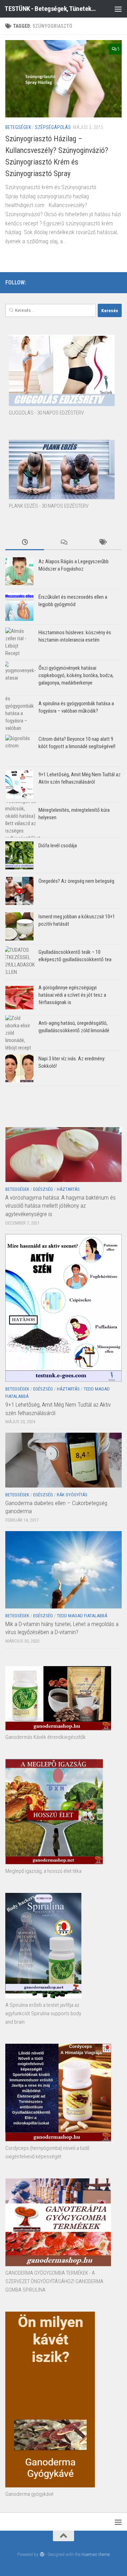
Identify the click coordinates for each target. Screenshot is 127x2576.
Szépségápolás (53, 127)
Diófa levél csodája (58, 846)
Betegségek (18, 127)
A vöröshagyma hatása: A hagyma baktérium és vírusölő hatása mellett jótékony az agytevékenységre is (61, 1206)
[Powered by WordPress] (42, 2554)
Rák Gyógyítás (72, 1495)
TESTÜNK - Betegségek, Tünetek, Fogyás (50, 9)
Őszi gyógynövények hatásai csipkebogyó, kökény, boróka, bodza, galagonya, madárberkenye (76, 675)
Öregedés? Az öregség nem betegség (76, 881)
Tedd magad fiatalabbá (82, 1616)
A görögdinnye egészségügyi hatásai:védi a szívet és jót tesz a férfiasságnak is (72, 995)
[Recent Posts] (25, 543)
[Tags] (102, 543)
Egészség (43, 1189)
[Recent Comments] (64, 543)
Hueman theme (96, 2554)
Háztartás (68, 1189)
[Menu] (118, 9)
